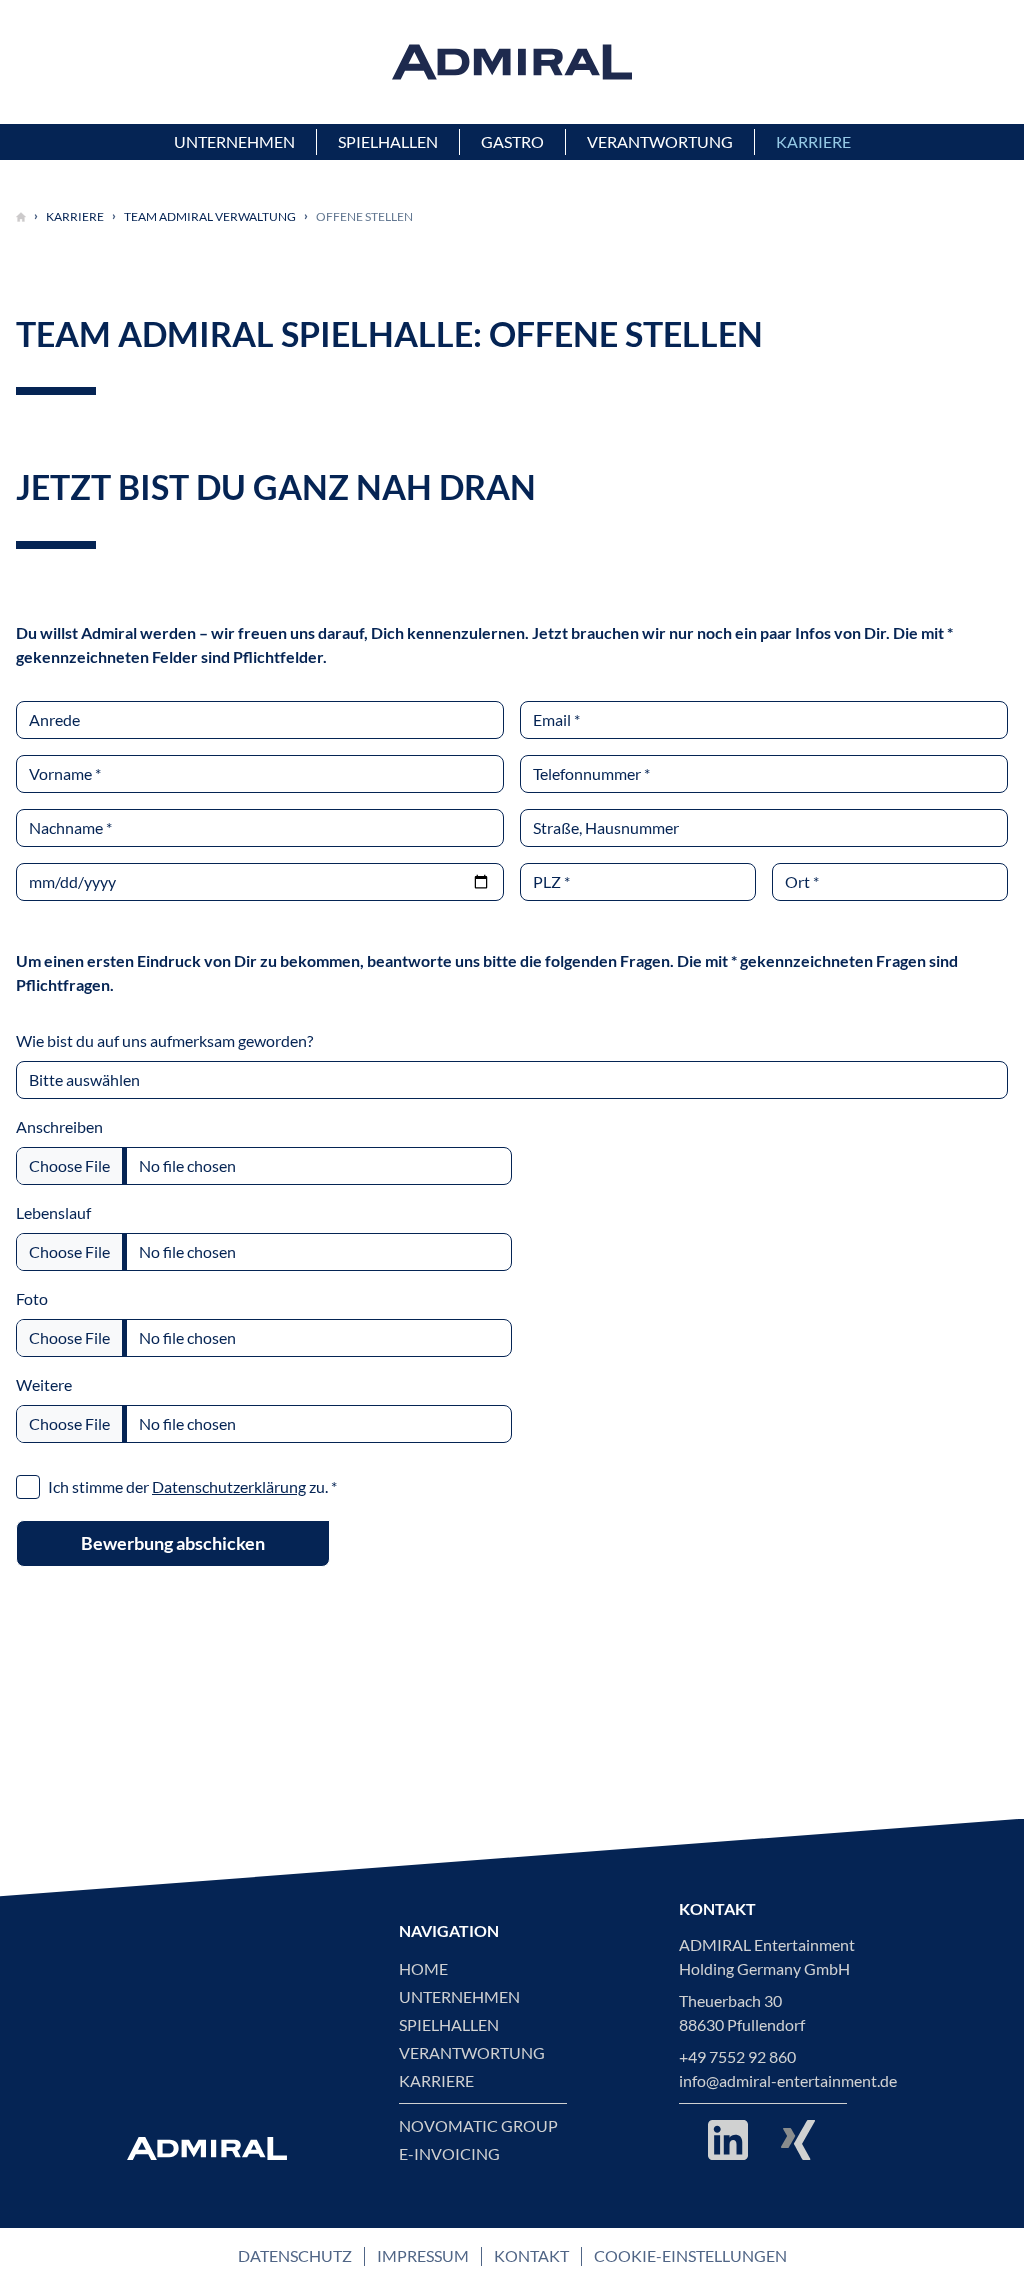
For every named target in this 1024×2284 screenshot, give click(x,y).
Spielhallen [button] (388, 142)
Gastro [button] (512, 142)
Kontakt (531, 2256)
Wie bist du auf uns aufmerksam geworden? (164, 1041)
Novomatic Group (478, 2126)
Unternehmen (459, 1997)
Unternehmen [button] (234, 142)
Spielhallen (449, 2025)
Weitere (44, 1385)
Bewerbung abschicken (173, 1543)
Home (423, 1969)
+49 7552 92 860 (737, 2057)
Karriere (75, 216)
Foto (32, 1299)
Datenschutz (295, 2256)
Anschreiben (59, 1127)
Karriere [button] (813, 142)
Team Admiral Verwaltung (210, 216)
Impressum (423, 2256)
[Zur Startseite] (21, 217)
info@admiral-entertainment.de (788, 2081)
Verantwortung (472, 2053)
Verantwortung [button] (660, 142)
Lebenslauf (53, 1213)
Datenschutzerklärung (229, 1487)
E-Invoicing (449, 2154)
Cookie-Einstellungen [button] (690, 2256)
